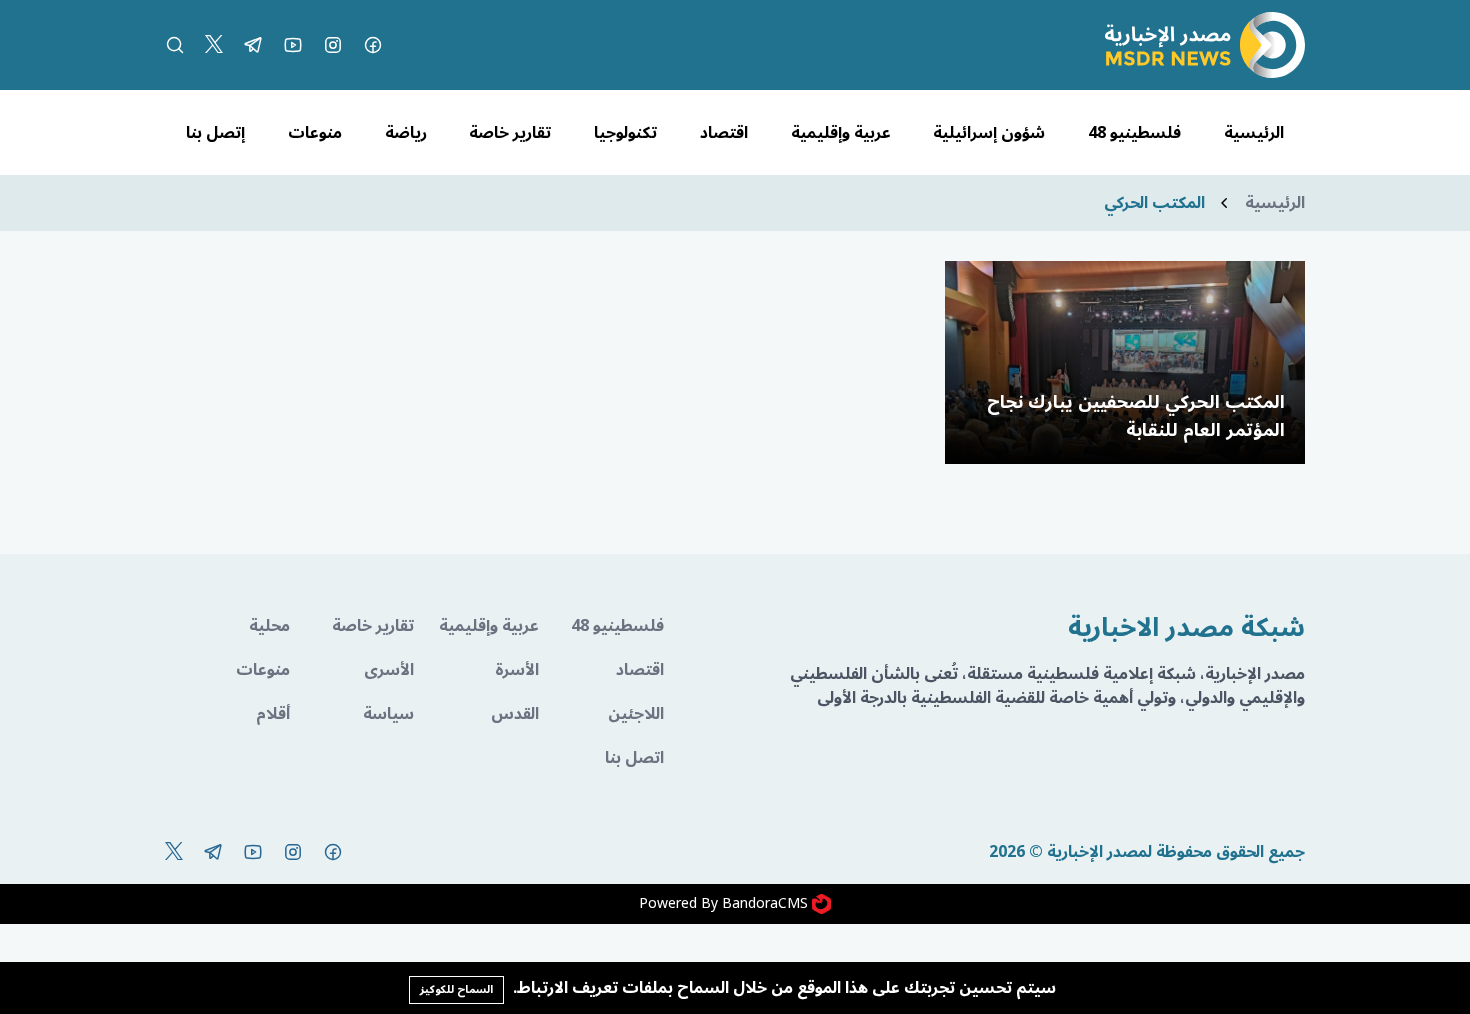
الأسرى (389, 670)
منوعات (315, 133)
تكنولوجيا (625, 133)
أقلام (273, 714)
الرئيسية (1254, 133)
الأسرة (517, 670)
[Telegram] (253, 45)
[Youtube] (293, 45)
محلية (269, 626)
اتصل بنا (634, 758)
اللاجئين (636, 714)
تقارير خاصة (510, 133)
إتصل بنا (215, 133)
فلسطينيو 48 (1134, 133)
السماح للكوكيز (456, 989)
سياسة (388, 714)
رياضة (406, 133)
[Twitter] (214, 45)
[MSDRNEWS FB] (373, 45)
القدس (515, 714)
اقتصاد (724, 133)
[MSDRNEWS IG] (333, 45)
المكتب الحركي (1154, 203)
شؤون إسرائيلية (989, 133)
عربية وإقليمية (841, 133)
